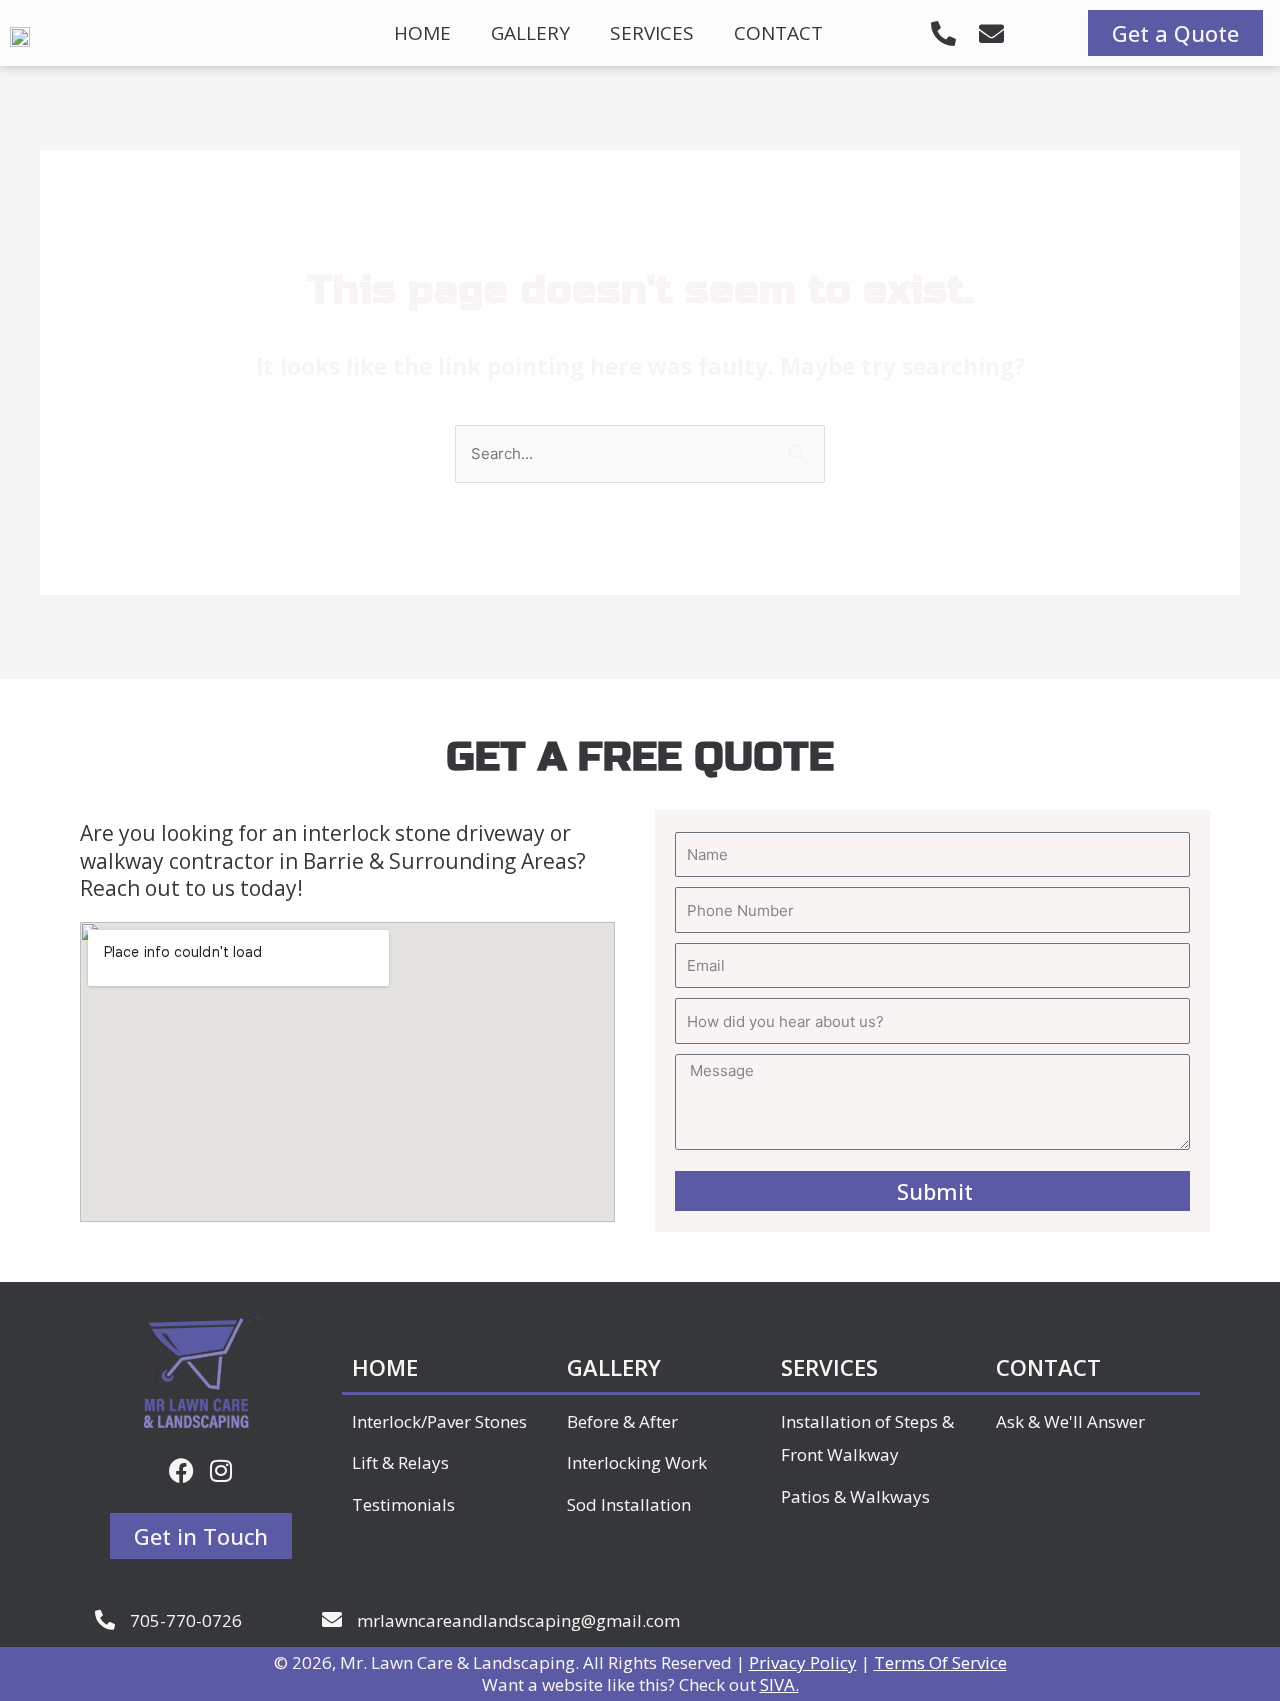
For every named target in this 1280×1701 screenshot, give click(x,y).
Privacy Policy (803, 1662)
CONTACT (1048, 1367)
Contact (778, 33)
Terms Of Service (940, 1662)
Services (652, 33)
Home (422, 33)
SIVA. (779, 1684)
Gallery (530, 33)
